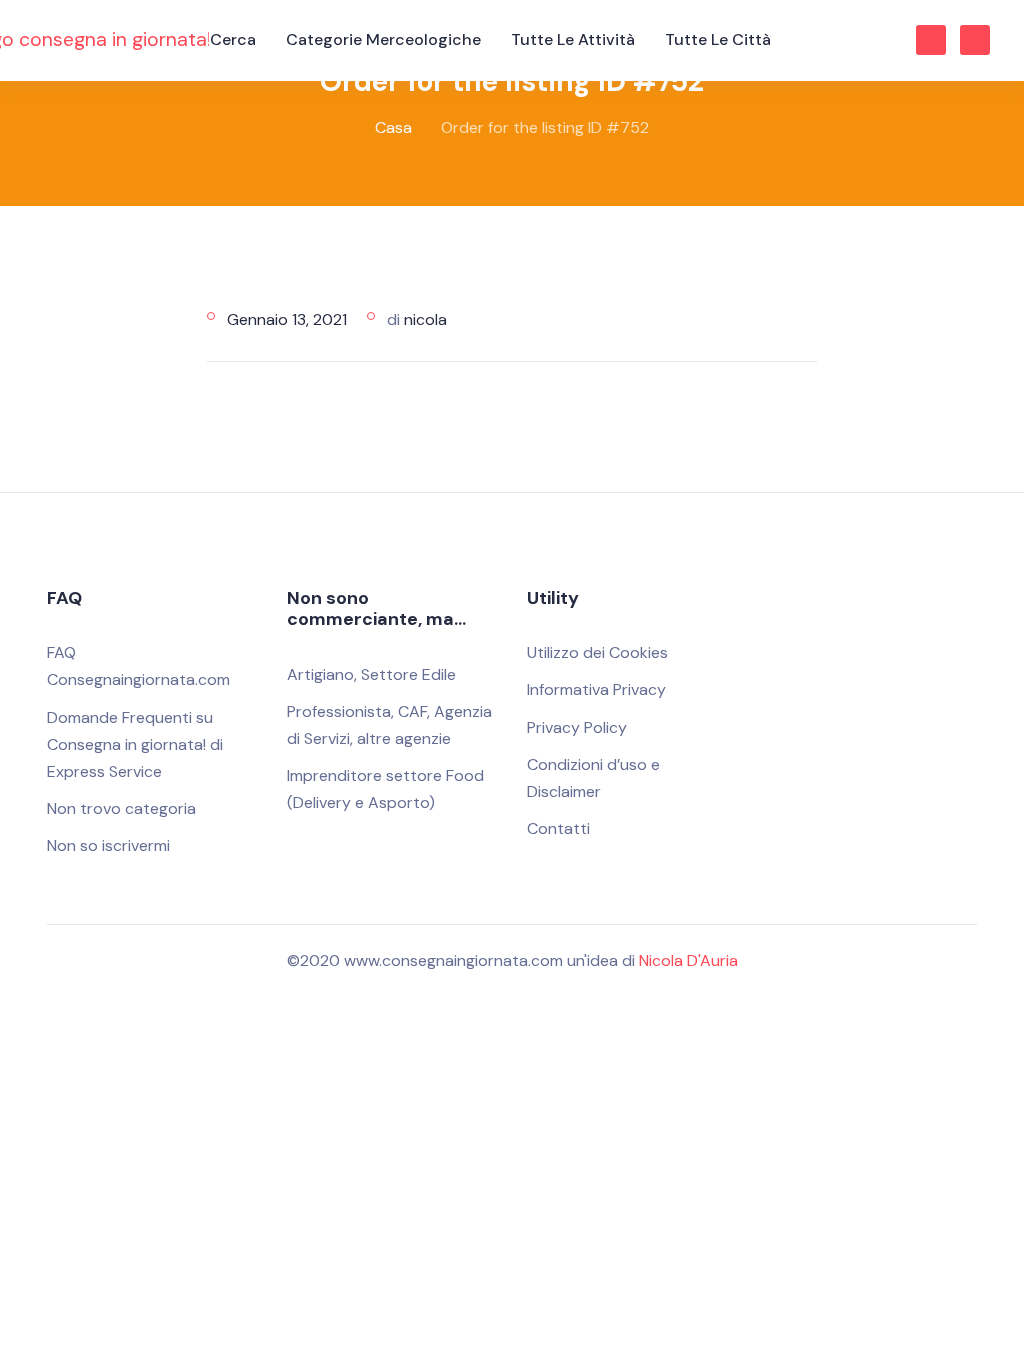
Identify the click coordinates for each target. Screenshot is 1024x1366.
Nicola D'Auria (688, 960)
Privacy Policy (577, 727)
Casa (393, 127)
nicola (425, 319)
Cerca (233, 39)
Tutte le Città (718, 39)
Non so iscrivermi (108, 845)
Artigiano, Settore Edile (371, 674)
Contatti (558, 828)
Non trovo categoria (121, 808)
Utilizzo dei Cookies (597, 652)
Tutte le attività (573, 39)
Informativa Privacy (596, 689)
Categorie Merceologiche (383, 39)
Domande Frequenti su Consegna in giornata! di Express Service (135, 744)
